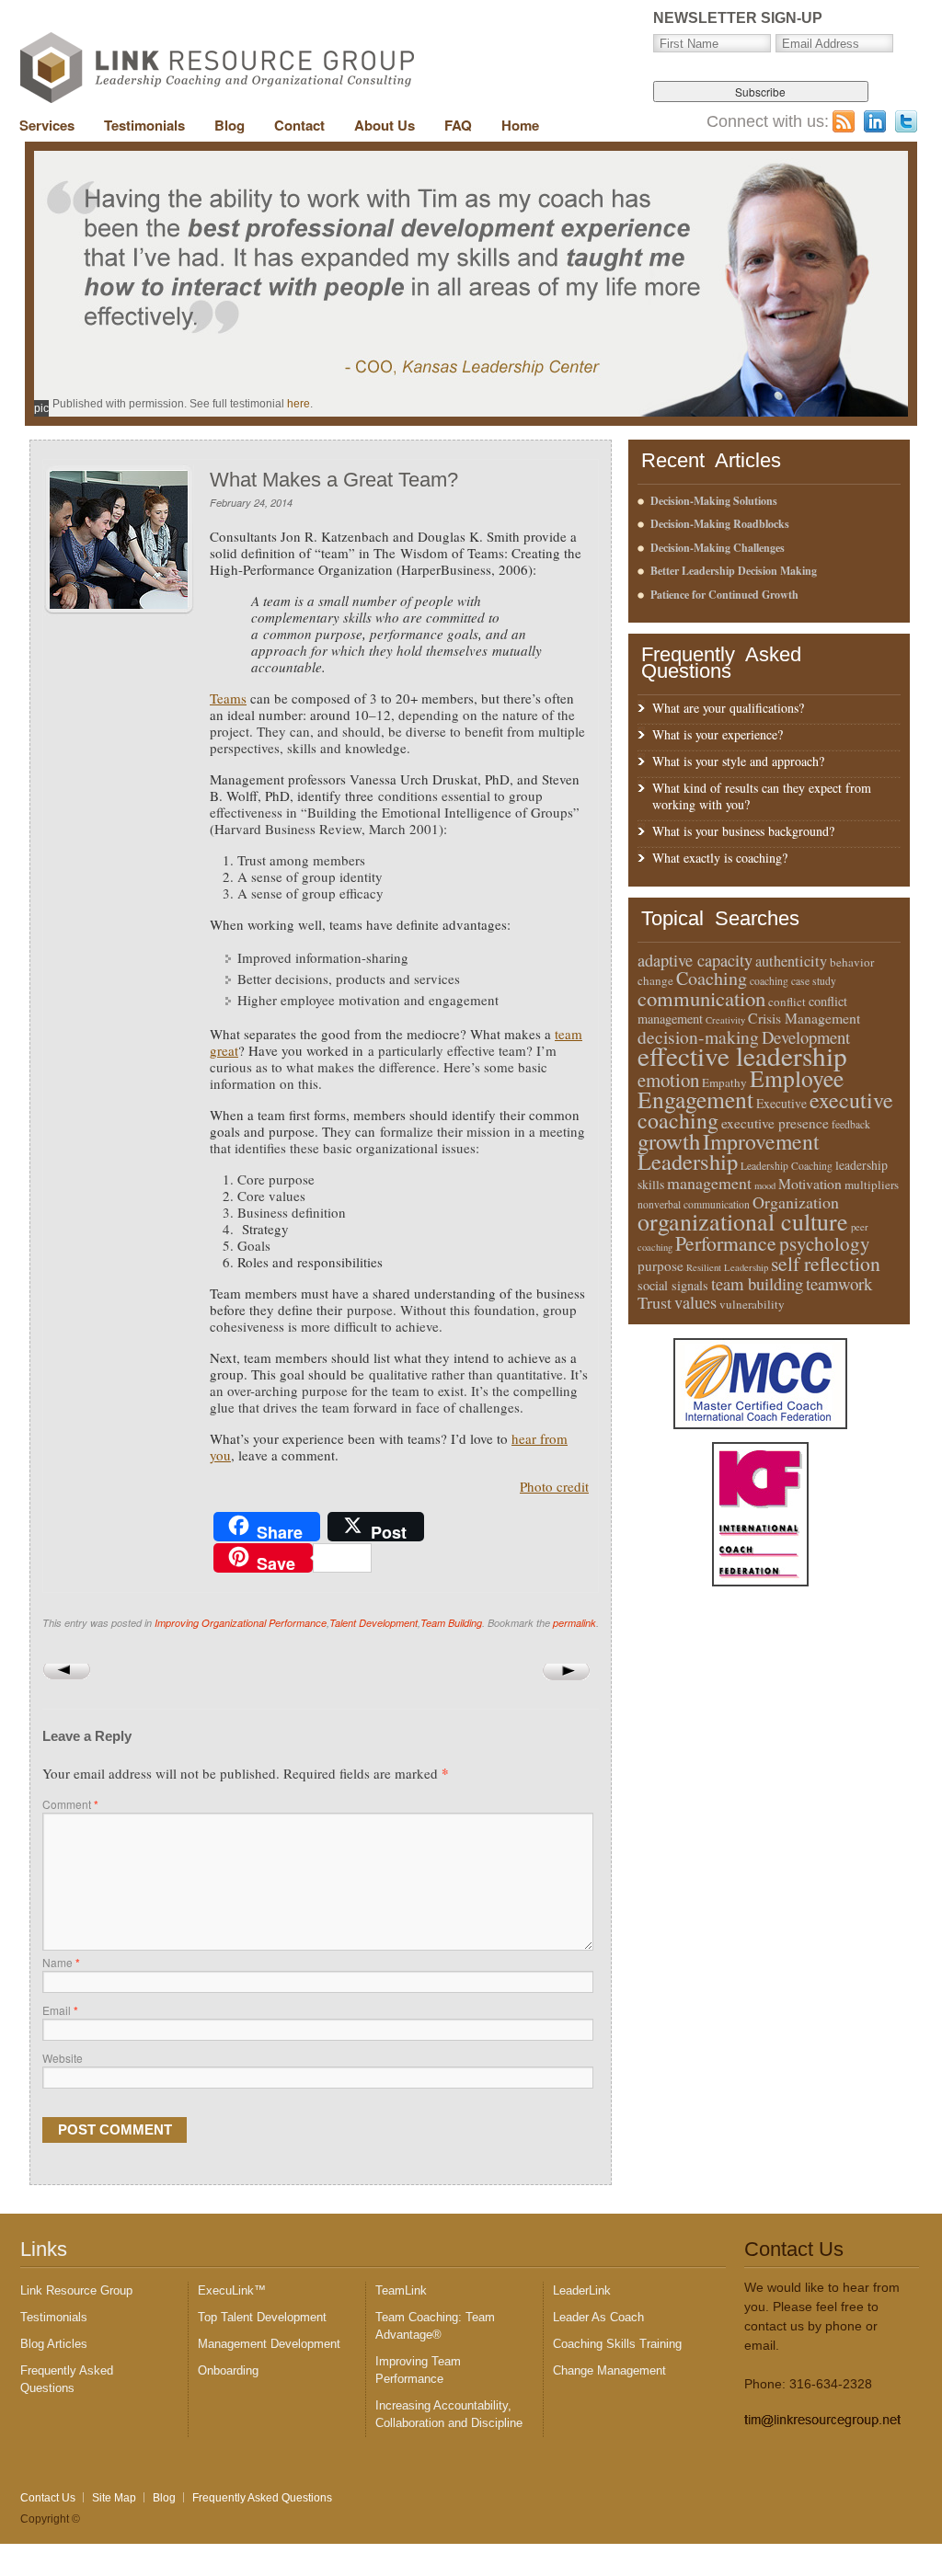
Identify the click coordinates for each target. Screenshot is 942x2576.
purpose (661, 1265)
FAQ (458, 125)
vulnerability (752, 1304)
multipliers (872, 1185)
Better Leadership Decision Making (734, 571)
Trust (655, 1302)
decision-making (698, 1036)
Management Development (269, 2344)
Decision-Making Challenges (718, 548)
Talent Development (373, 1623)
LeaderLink (582, 2290)
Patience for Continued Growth (724, 595)
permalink (574, 1623)
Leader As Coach (598, 2317)
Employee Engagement (741, 1088)
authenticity (791, 961)
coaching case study (793, 981)
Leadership (688, 1161)
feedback (851, 1124)
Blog (230, 125)
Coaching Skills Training (617, 2344)
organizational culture (743, 1221)
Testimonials (144, 125)
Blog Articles (54, 2344)
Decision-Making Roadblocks (720, 524)
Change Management (609, 2370)
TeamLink (401, 2290)
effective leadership (742, 1055)
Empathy (724, 1082)
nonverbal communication (694, 1204)
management (709, 1183)
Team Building (451, 1623)
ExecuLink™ (232, 2290)
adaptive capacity (695, 960)
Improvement (761, 1141)
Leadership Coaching (787, 1166)
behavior (852, 962)
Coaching (712, 978)
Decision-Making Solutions (714, 501)
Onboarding (228, 2370)
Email (60, 2010)
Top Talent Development (262, 2317)
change (655, 980)
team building (757, 1283)
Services (47, 125)
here (299, 404)
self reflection (826, 1263)
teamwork (839, 1283)
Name (61, 1962)
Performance (726, 1243)
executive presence (775, 1123)
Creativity (725, 1020)
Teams (228, 698)
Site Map (114, 2498)
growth (669, 1141)
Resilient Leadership (727, 1267)
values (695, 1302)
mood (765, 1185)
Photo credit (554, 1486)
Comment (70, 1804)
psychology (825, 1243)
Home (520, 125)
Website (63, 2058)
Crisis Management (804, 1018)
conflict (787, 1002)
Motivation (810, 1183)
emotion (668, 1080)
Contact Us (48, 2498)
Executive (781, 1103)
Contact (299, 125)
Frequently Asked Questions (262, 2498)
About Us (385, 125)
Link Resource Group (76, 2290)
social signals (673, 1285)
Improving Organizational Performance (241, 1623)
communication (701, 998)
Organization (796, 1202)
